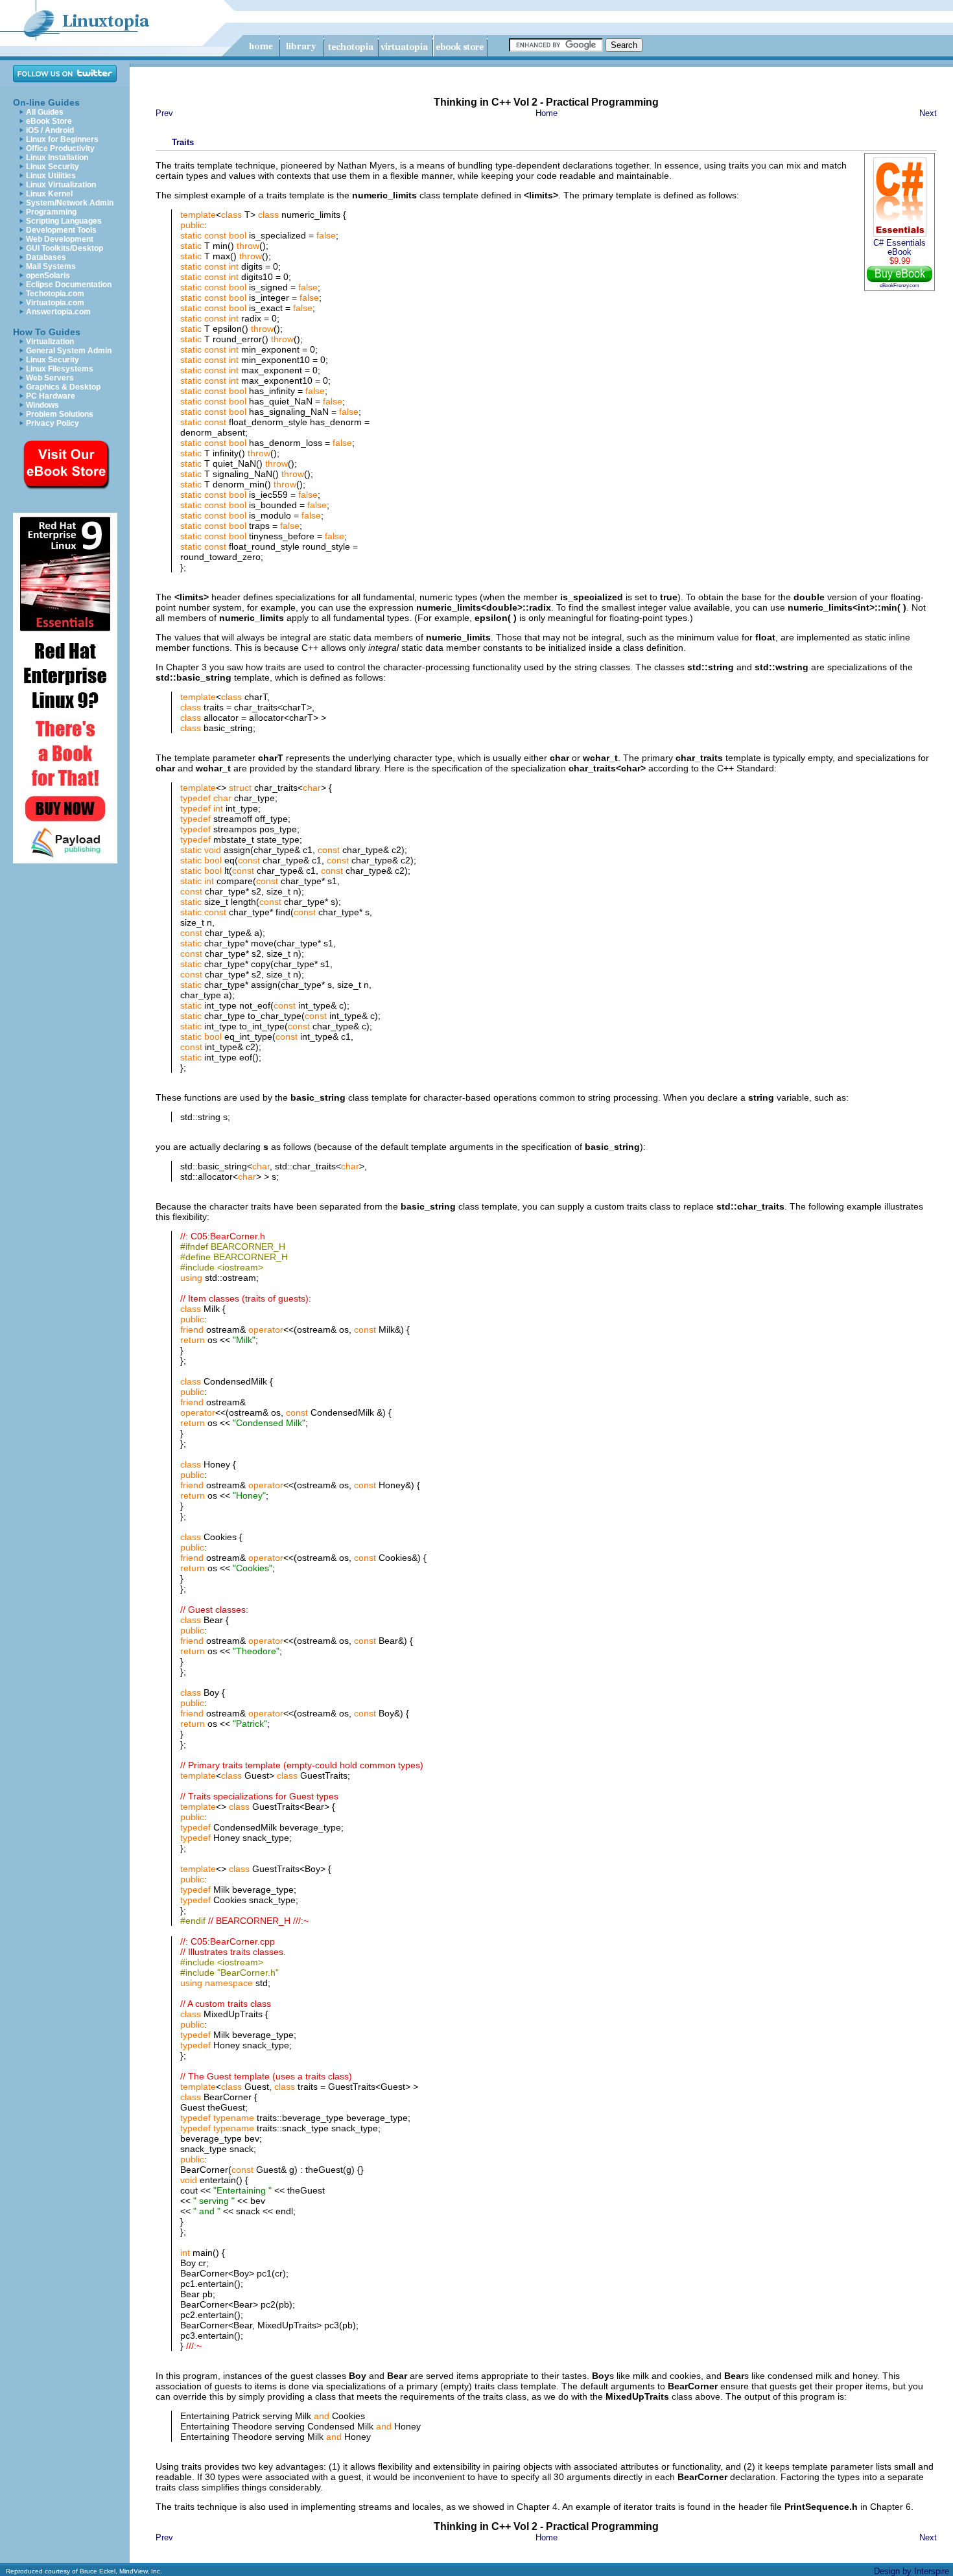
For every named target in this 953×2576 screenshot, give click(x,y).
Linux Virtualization (61, 185)
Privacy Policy (53, 423)
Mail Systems (51, 266)
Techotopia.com (55, 294)
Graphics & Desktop (63, 387)
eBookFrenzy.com (900, 285)
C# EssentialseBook (900, 248)
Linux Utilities (51, 176)
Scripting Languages (64, 221)
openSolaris (48, 275)
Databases (46, 257)
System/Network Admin (70, 203)
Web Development (60, 239)
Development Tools (61, 230)
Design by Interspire (912, 2571)
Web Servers (50, 378)
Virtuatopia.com (55, 303)
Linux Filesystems (60, 369)
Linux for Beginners (62, 139)
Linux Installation (57, 158)
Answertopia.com (58, 312)
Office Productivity (60, 148)
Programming (51, 212)
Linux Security (53, 167)
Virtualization (50, 342)
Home (547, 113)
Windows (42, 405)
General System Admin (69, 351)
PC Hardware (51, 396)
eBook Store (49, 121)
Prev (164, 113)
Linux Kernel (49, 194)
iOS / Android (50, 130)
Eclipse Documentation (69, 285)
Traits (183, 142)
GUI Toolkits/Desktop (65, 248)
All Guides (45, 112)
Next (928, 113)
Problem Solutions (60, 414)
